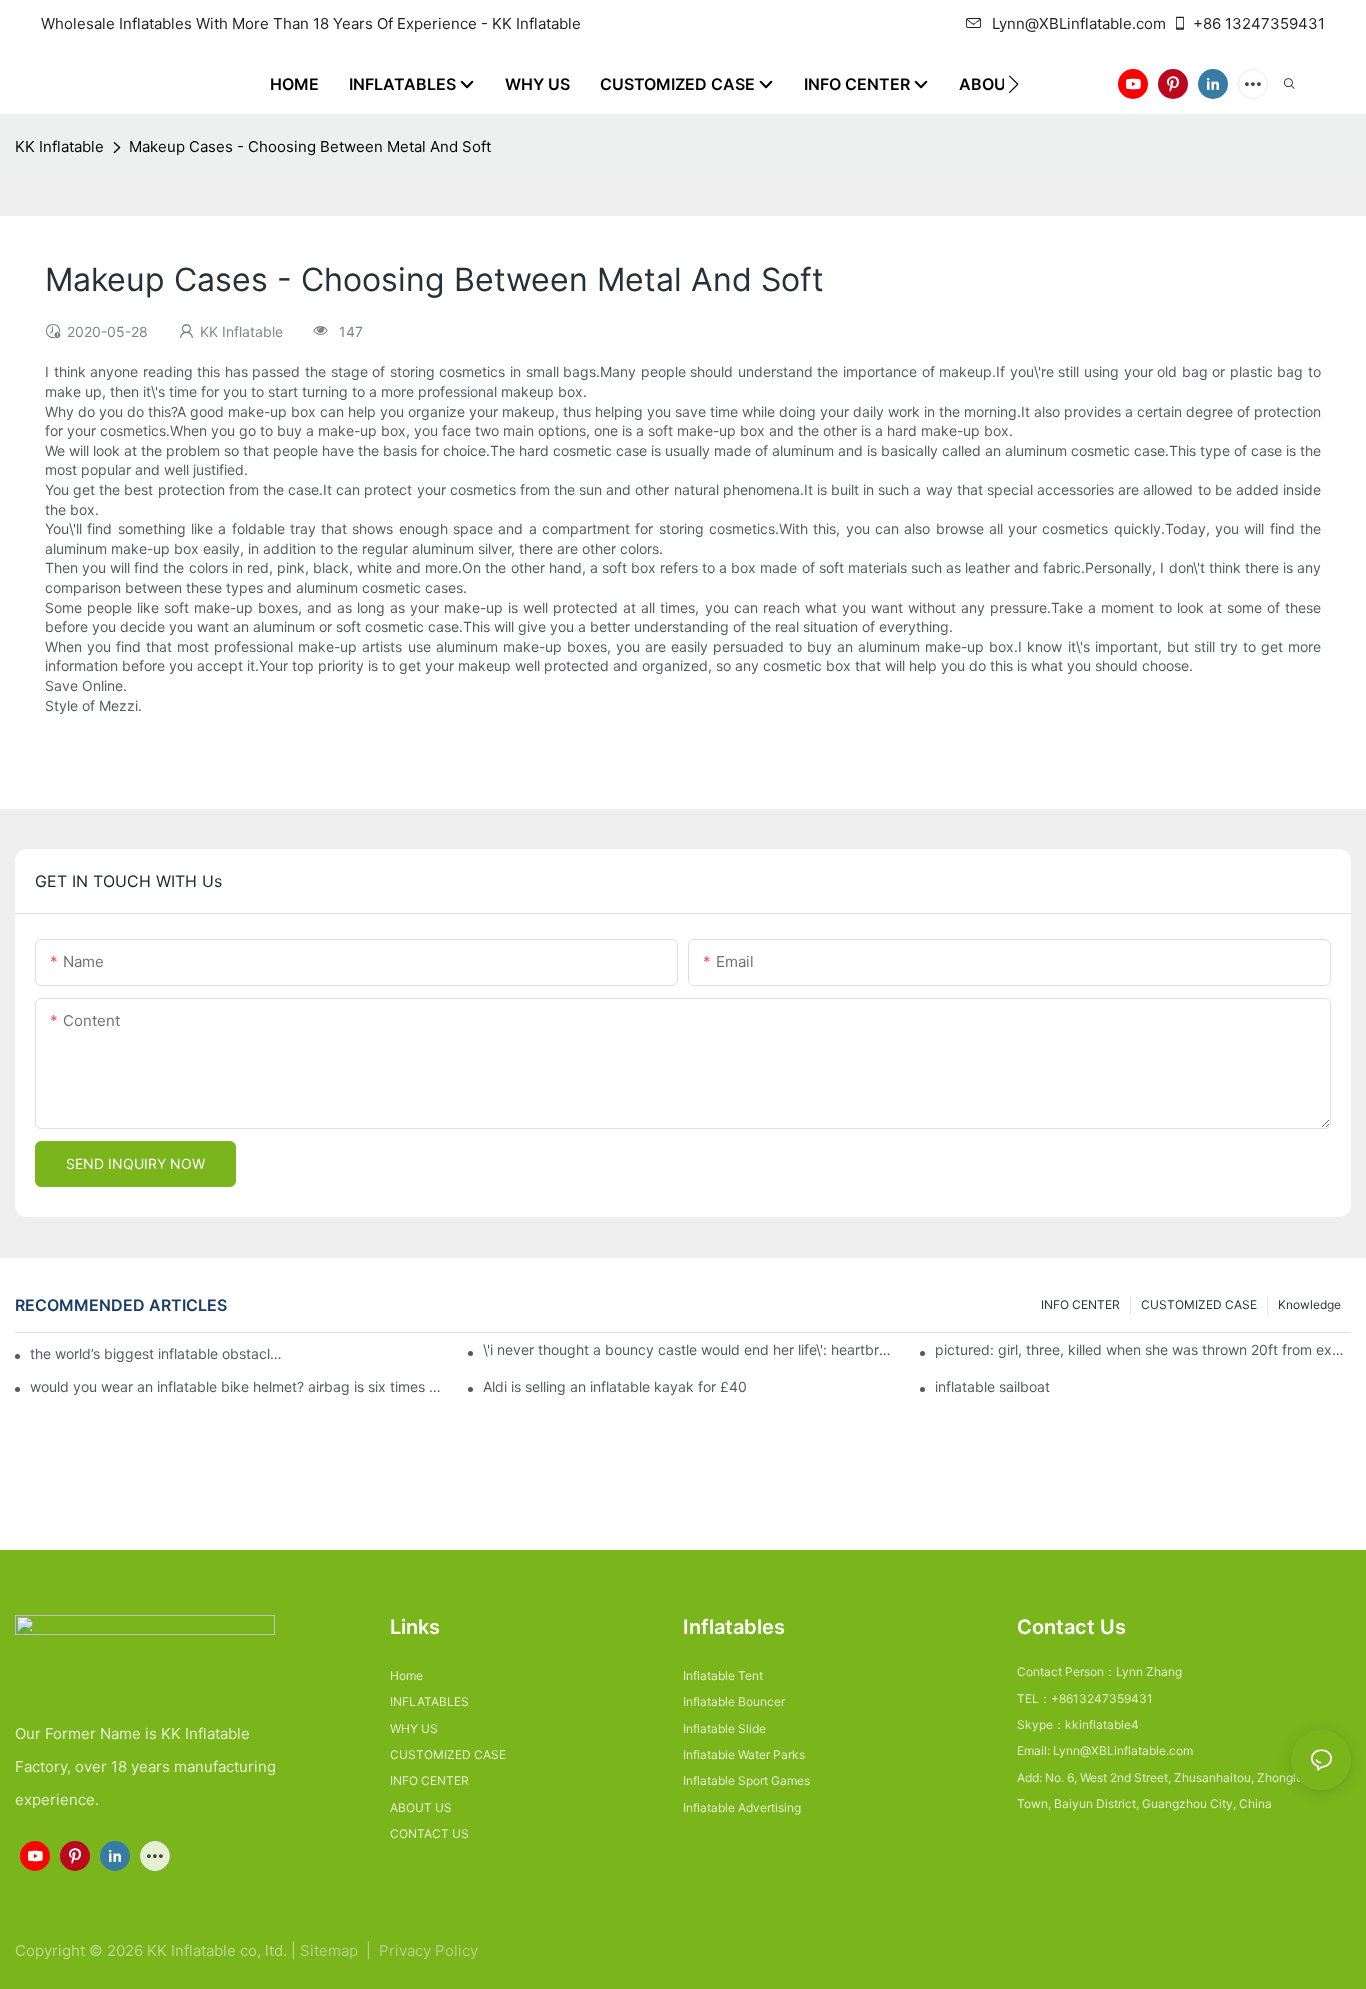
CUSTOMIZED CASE (1199, 1304)
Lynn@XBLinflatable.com (1079, 23)
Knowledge (1309, 1304)
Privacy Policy (428, 1950)
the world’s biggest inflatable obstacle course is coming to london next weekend (157, 1353)
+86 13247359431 (1259, 23)
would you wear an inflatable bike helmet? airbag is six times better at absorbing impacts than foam (238, 1387)
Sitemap (331, 1950)
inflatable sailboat (992, 1387)
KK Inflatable (59, 146)
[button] (1013, 84)
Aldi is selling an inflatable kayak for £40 (615, 1387)
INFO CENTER (1080, 1304)
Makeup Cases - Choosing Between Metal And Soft (310, 146)
